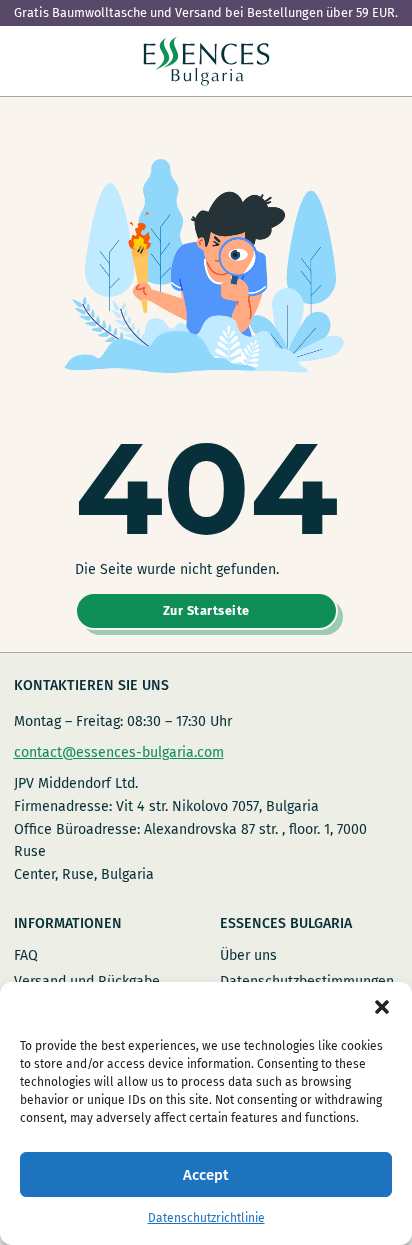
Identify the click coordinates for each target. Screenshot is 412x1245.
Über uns (248, 955)
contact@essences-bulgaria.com (119, 752)
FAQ (26, 955)
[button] (382, 1007)
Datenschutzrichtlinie (206, 1218)
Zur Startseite (206, 610)
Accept (206, 1175)
